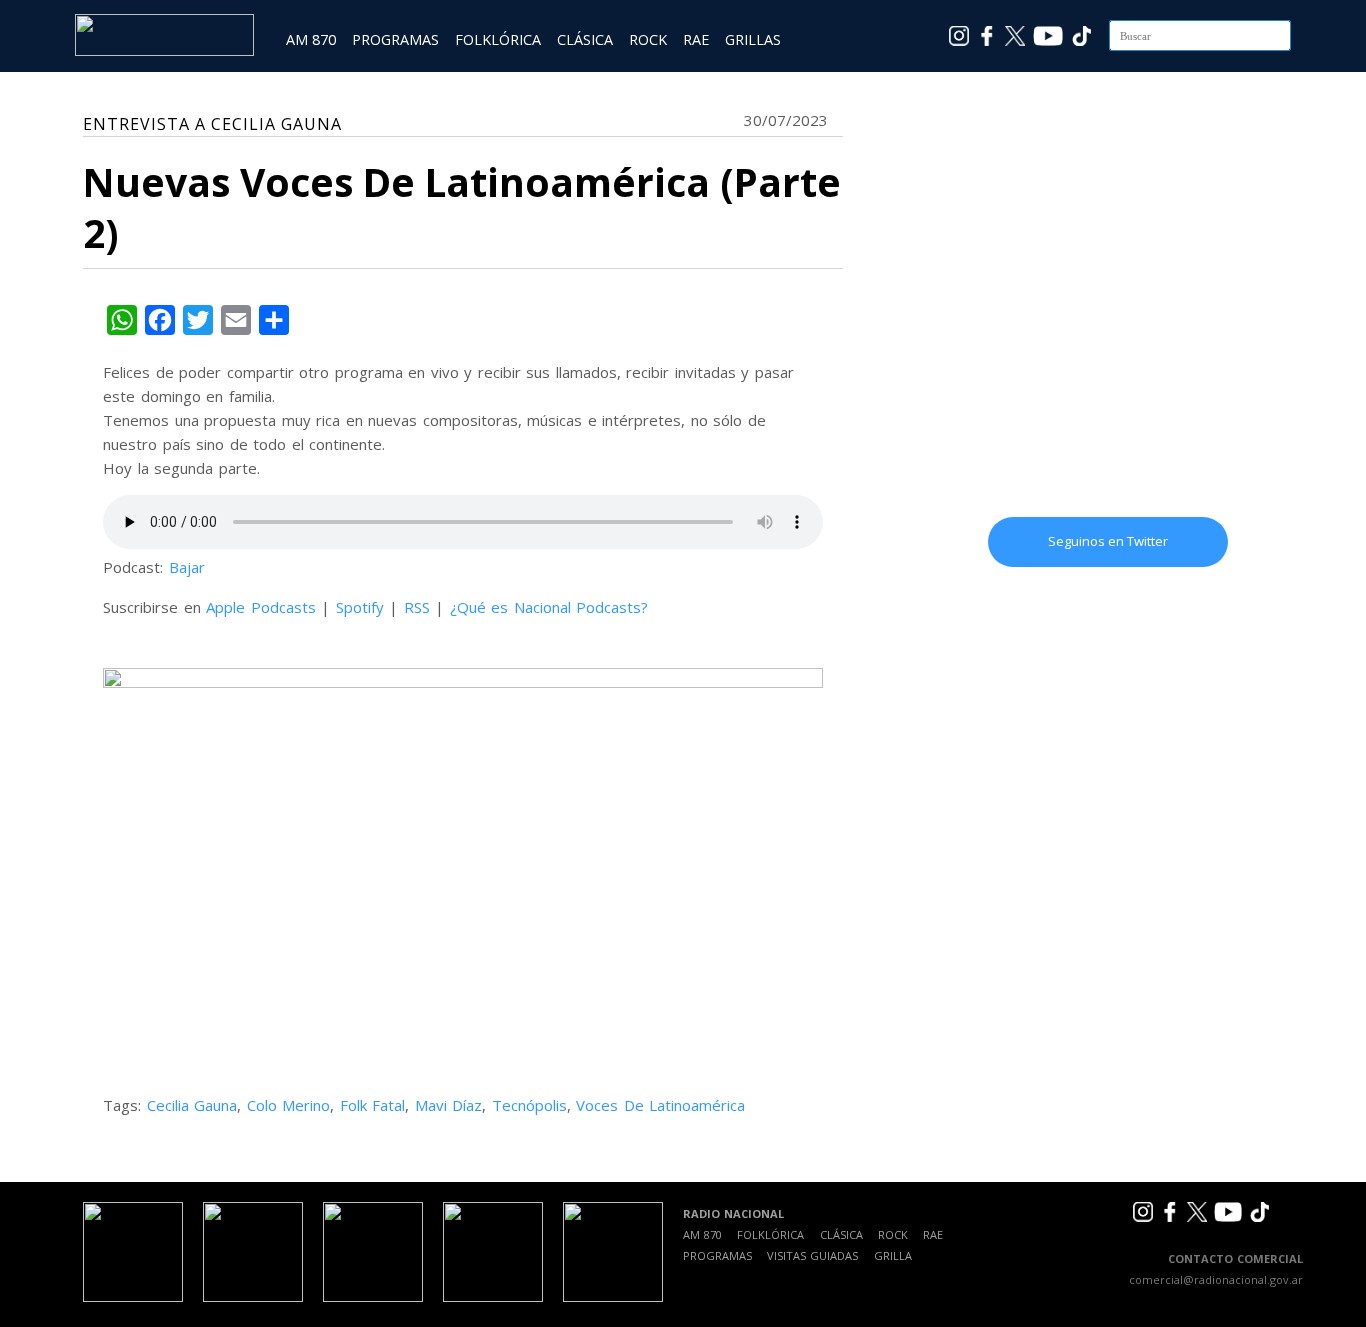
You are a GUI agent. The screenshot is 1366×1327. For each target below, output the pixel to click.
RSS (417, 607)
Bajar (187, 567)
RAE (696, 39)
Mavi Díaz (449, 1105)
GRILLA (893, 1255)
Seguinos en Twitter (1108, 541)
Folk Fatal (373, 1105)
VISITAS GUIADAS (812, 1255)
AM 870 (311, 39)
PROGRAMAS (395, 39)
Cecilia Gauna (192, 1105)
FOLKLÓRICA (498, 39)
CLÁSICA (585, 39)
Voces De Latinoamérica (660, 1105)
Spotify (360, 607)
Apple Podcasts (261, 607)
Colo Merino (289, 1105)
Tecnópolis (529, 1105)
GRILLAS (753, 39)
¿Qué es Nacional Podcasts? (549, 607)
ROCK (648, 39)
